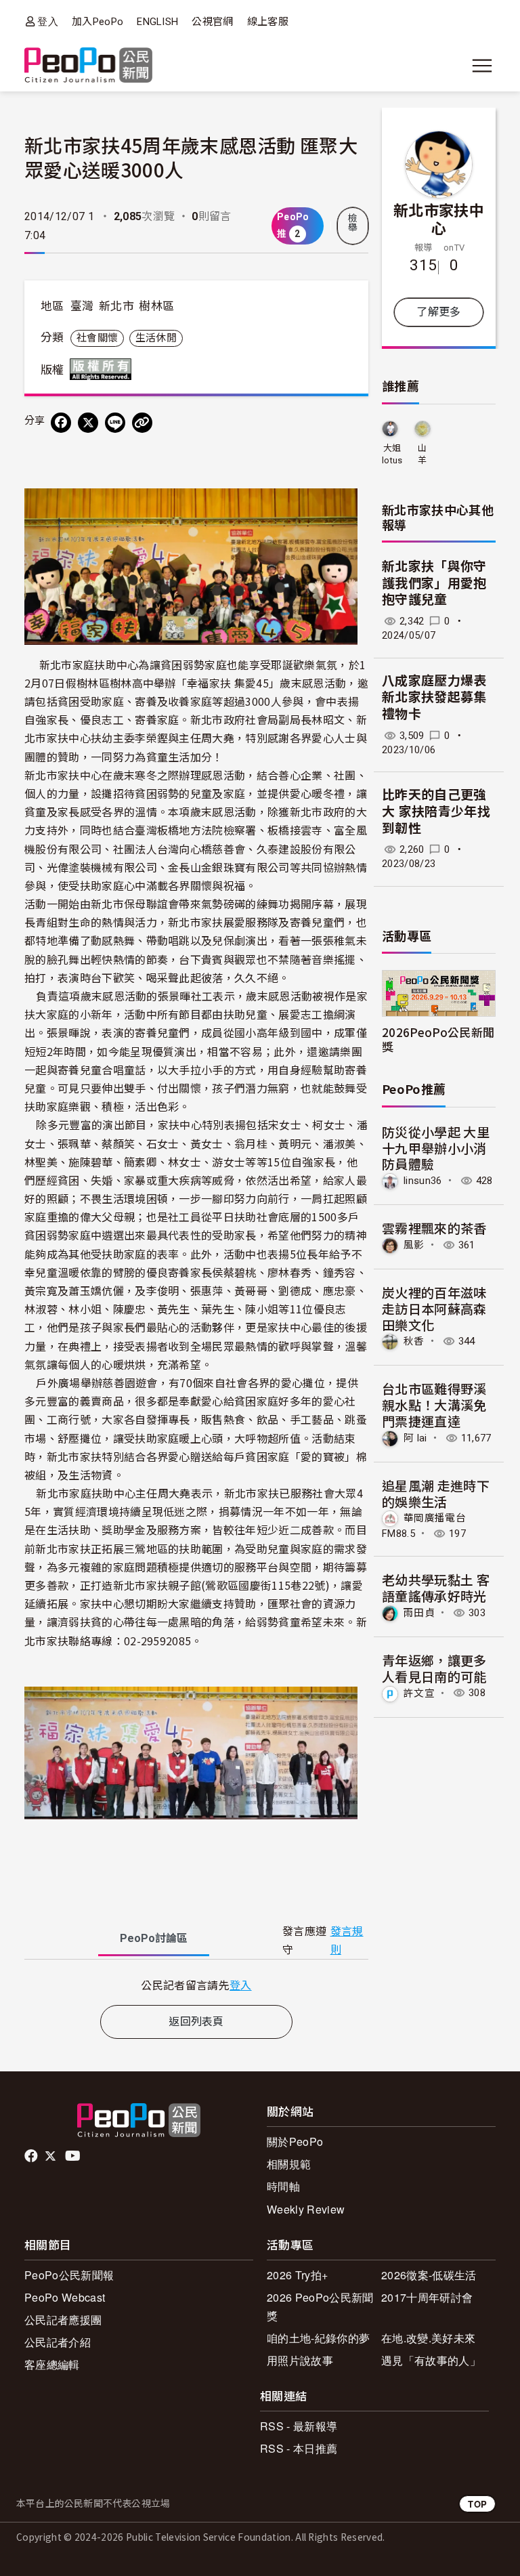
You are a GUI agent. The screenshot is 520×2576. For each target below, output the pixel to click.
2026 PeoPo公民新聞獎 (320, 2306)
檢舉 (353, 223)
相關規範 (289, 2164)
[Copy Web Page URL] (142, 423)
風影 (414, 1245)
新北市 (116, 306)
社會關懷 (97, 338)
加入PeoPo (97, 22)
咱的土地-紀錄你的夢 (318, 2338)
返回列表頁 (196, 2022)
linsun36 (423, 1181)
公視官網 (212, 22)
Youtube (74, 2156)
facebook (32, 2156)
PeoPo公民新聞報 (69, 2275)
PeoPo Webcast (65, 2297)
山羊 (422, 454)
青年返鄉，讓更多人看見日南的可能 (434, 1668)
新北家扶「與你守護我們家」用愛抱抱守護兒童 (434, 583)
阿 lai (415, 1438)
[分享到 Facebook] (61, 423)
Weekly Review (306, 2209)
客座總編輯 (52, 2364)
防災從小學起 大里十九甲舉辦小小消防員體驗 (436, 1148)
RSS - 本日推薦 (299, 2448)
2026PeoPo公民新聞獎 (438, 1039)
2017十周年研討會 (427, 2297)
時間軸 (283, 2186)
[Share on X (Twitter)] (88, 423)
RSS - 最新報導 (299, 2426)
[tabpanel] (196, 1985)
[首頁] (88, 66)
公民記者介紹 (58, 2342)
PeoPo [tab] (154, 1938)
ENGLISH (157, 22)
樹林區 (156, 306)
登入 (48, 21)
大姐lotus (392, 454)
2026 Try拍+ (297, 2275)
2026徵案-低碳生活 (429, 2275)
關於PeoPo (295, 2141)
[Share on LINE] (115, 423)
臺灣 (82, 306)
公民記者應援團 (63, 2320)
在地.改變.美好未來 (428, 2338)
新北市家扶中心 (439, 219)
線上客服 (268, 22)
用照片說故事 (300, 2360)
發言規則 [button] (347, 1941)
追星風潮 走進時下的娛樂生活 (436, 1493)
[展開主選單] (482, 66)
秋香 (414, 1341)
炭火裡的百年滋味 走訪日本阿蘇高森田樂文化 (434, 1308)
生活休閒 (156, 338)
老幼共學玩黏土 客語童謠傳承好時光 (436, 1587)
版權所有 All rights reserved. (104, 369)
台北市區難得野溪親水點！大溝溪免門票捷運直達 (434, 1405)
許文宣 (419, 1693)
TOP (477, 2504)
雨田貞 (419, 1613)
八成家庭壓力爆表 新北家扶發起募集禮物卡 (434, 698)
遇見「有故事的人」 (431, 2360)
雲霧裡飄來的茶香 (434, 1228)
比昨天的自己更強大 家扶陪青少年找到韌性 (436, 811)
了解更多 (438, 312)
